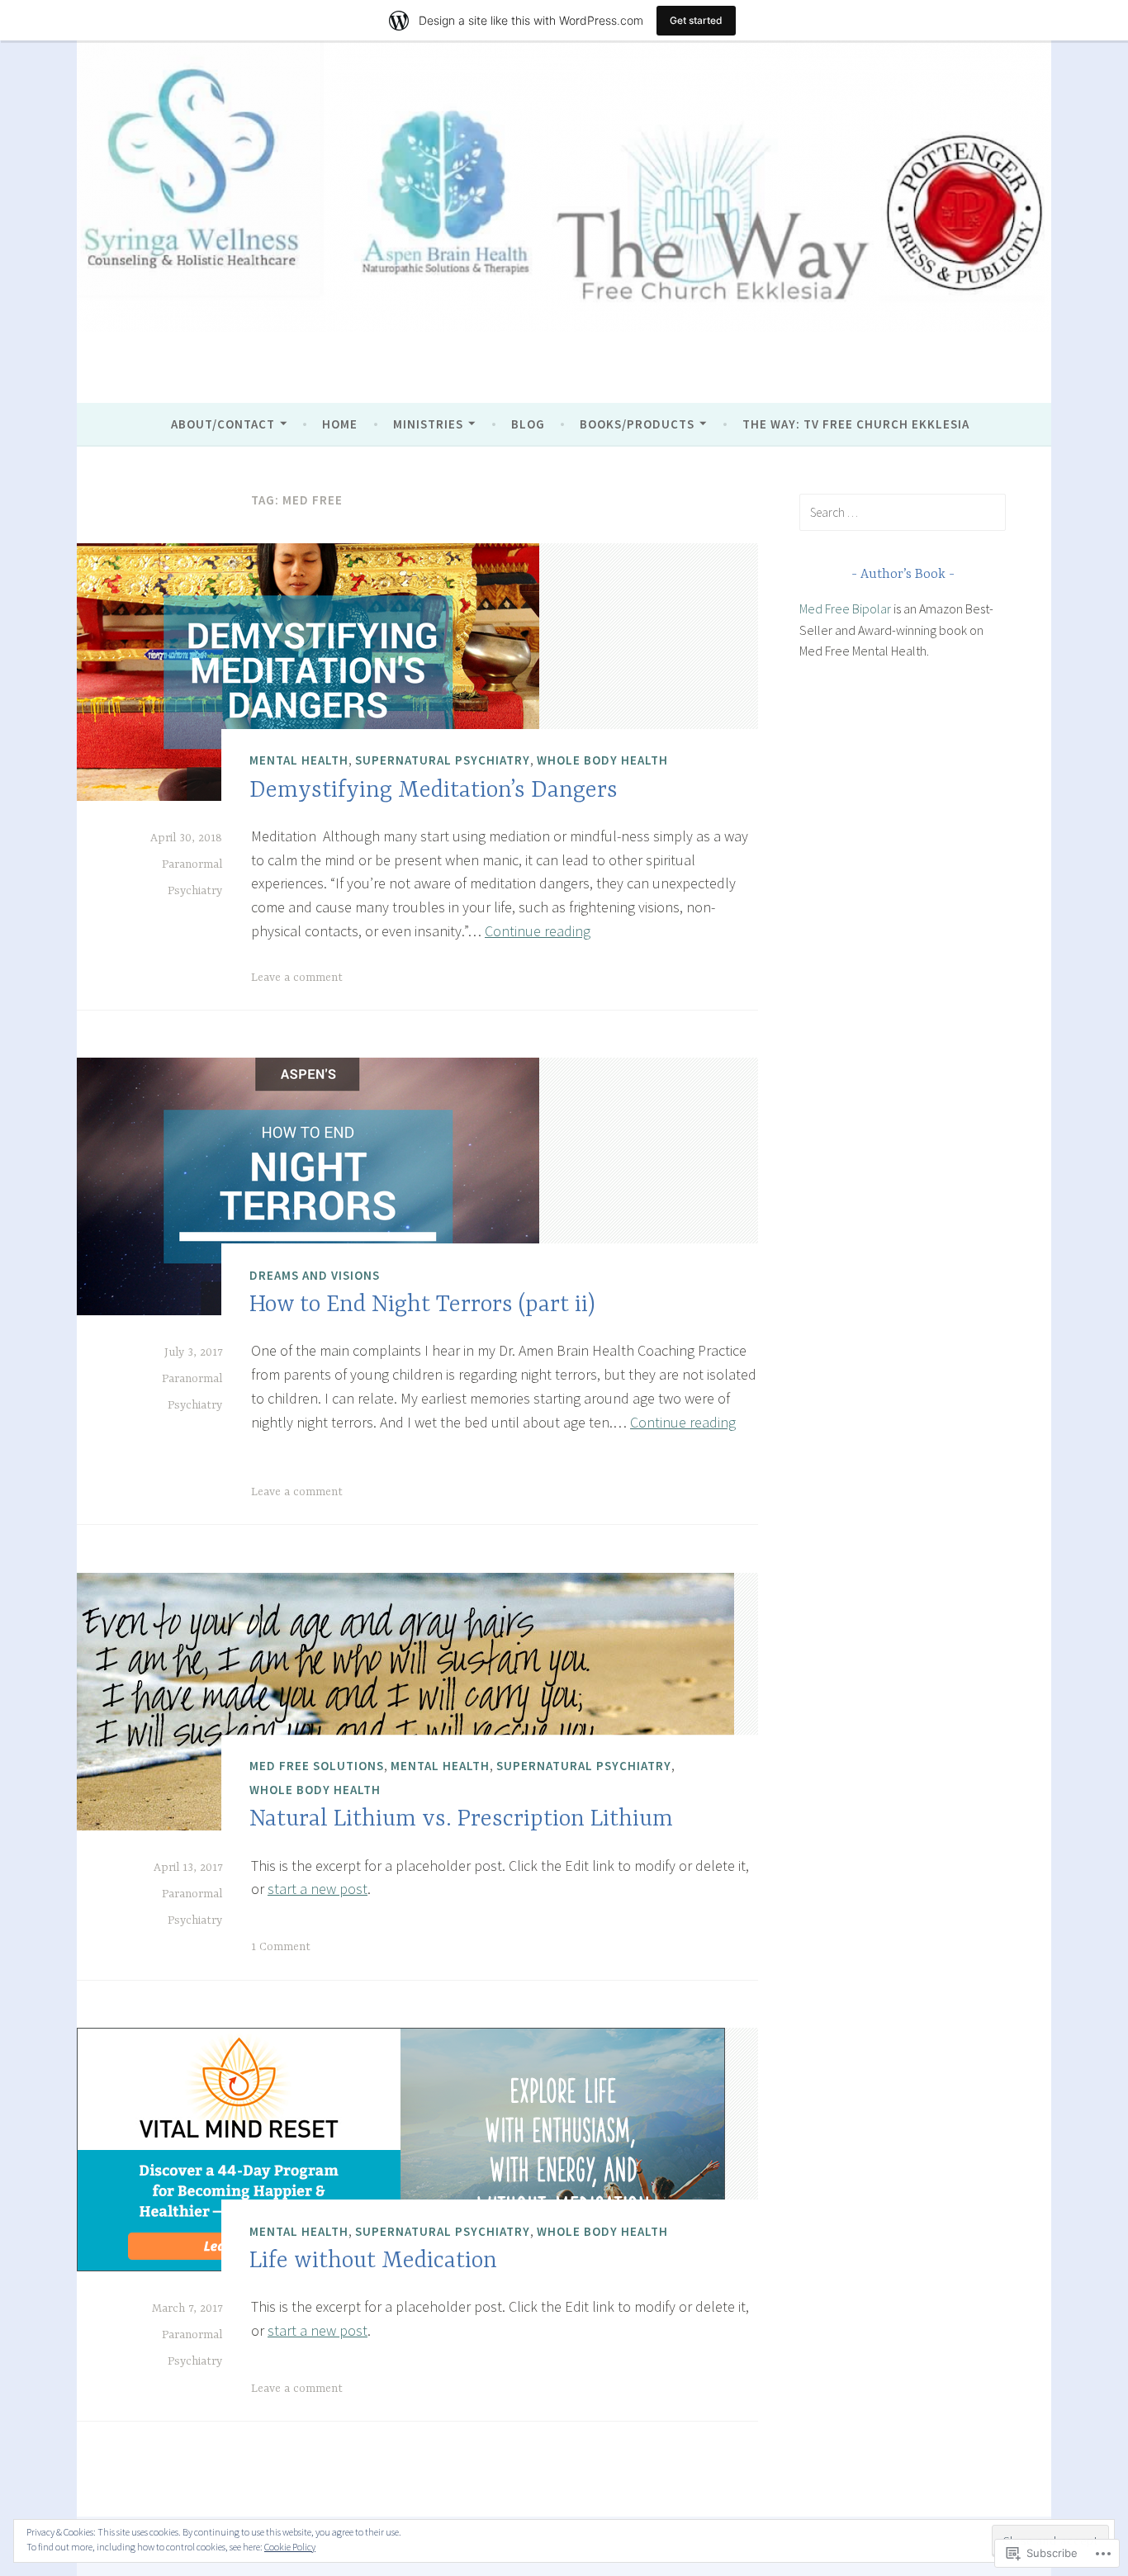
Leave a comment (297, 978)
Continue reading (538, 931)
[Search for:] (903, 512)
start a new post (318, 1889)
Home (340, 424)
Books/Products (637, 424)
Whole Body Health (602, 760)
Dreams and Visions (315, 1275)
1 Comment (281, 1947)
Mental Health (299, 760)
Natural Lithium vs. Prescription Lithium (461, 1821)
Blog (528, 424)
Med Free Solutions (317, 1766)
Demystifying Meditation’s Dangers (434, 791)
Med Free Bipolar (845, 608)
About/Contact (223, 424)
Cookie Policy (290, 2547)
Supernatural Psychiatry (443, 760)
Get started (696, 20)
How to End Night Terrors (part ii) (422, 1305)
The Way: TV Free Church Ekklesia (856, 424)
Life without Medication (373, 2261)
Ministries (428, 424)
